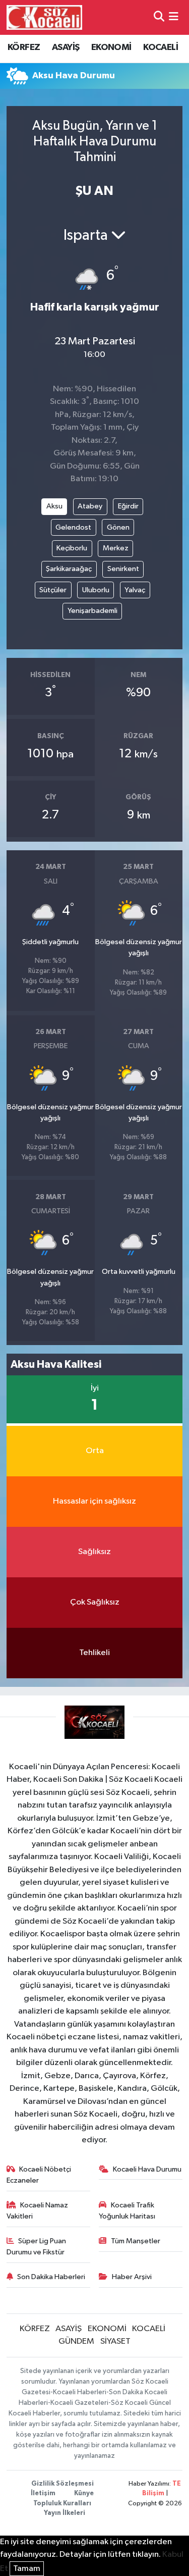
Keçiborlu (72, 548)
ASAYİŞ (66, 47)
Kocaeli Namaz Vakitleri (38, 2211)
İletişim (43, 2493)
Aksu (54, 506)
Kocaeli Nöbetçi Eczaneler (39, 2175)
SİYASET (115, 2341)
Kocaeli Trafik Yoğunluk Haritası (127, 2211)
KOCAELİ (161, 47)
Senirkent (123, 569)
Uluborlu (96, 590)
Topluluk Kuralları (62, 2504)
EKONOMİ (111, 47)
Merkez (116, 548)
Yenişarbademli (92, 611)
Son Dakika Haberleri (51, 2277)
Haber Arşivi (132, 2277)
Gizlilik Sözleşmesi (62, 2484)
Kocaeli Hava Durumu (147, 2169)
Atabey (90, 506)
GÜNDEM (76, 2341)
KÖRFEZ (24, 47)
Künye (84, 2493)
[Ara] (159, 17)
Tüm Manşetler (136, 2241)
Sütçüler (53, 590)
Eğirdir (128, 506)
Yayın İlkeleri (65, 2513)
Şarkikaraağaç (69, 569)
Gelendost (73, 527)
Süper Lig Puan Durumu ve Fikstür (37, 2247)
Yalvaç (135, 590)
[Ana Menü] (174, 17)
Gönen (118, 527)
